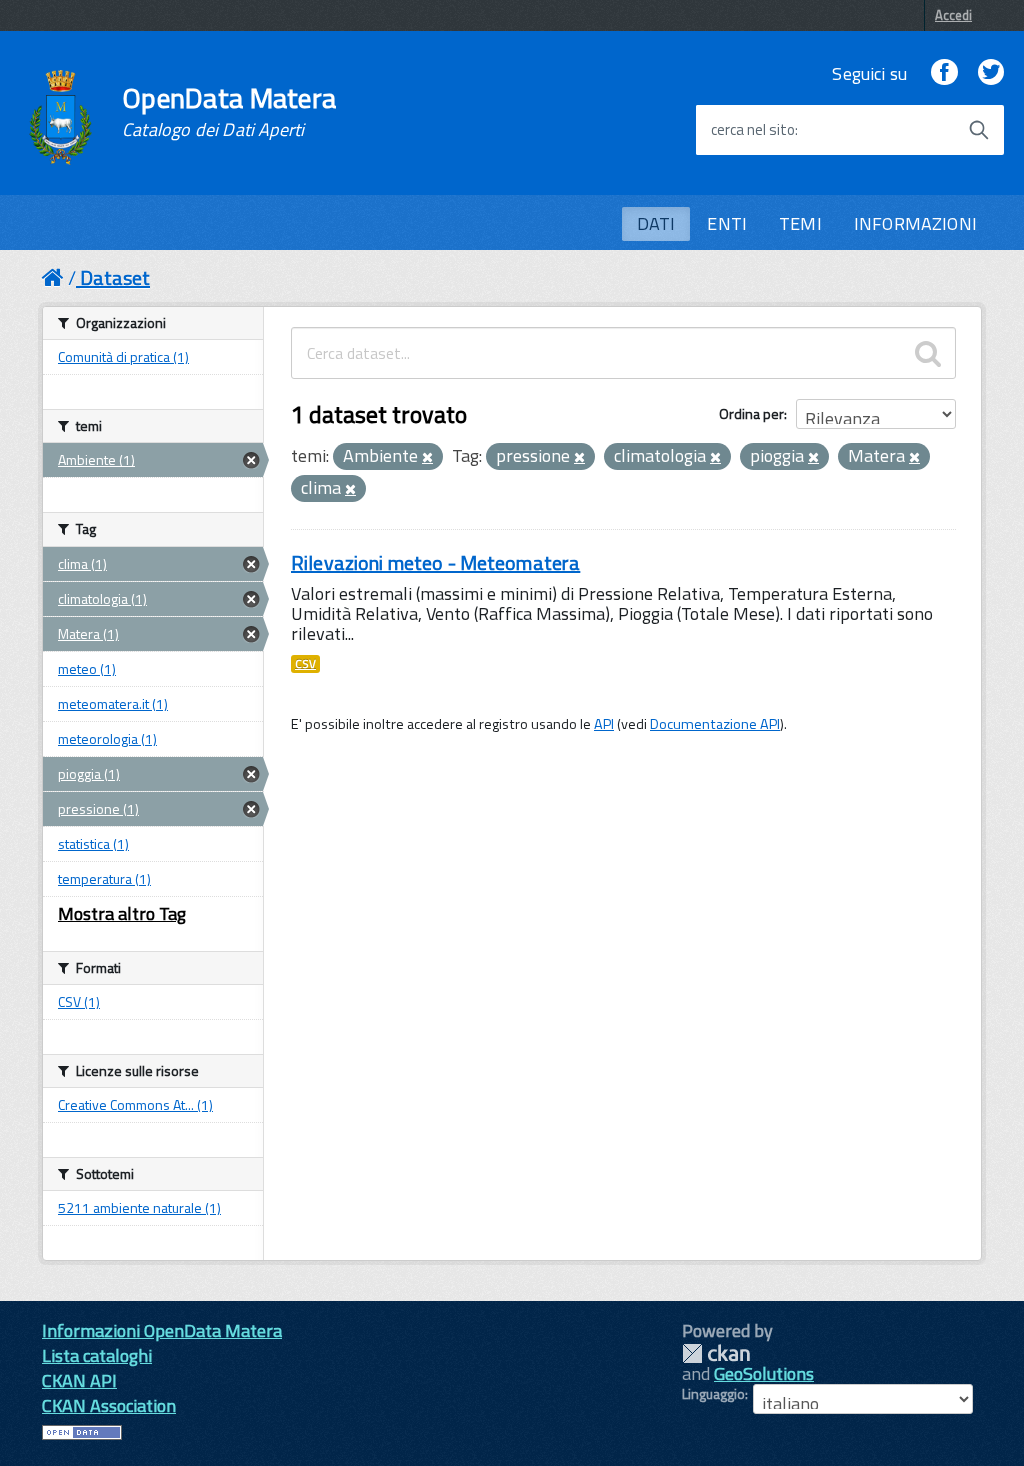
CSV (305, 664)
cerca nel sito (753, 130)
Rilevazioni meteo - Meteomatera (435, 562)
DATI (656, 223)
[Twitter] (991, 73)
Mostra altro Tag (122, 913)
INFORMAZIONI (915, 223)
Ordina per (751, 413)
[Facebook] (944, 73)
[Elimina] (427, 458)
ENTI (727, 223)
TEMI (800, 223)
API (604, 724)
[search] (928, 353)
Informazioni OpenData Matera (162, 1330)
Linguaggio (713, 1394)
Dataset (115, 277)
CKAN (716, 1353)
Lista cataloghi (97, 1355)
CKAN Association (109, 1405)
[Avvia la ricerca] (979, 130)
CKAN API (79, 1380)
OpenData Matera (229, 112)
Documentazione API (715, 724)
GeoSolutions (764, 1373)
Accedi (953, 15)
